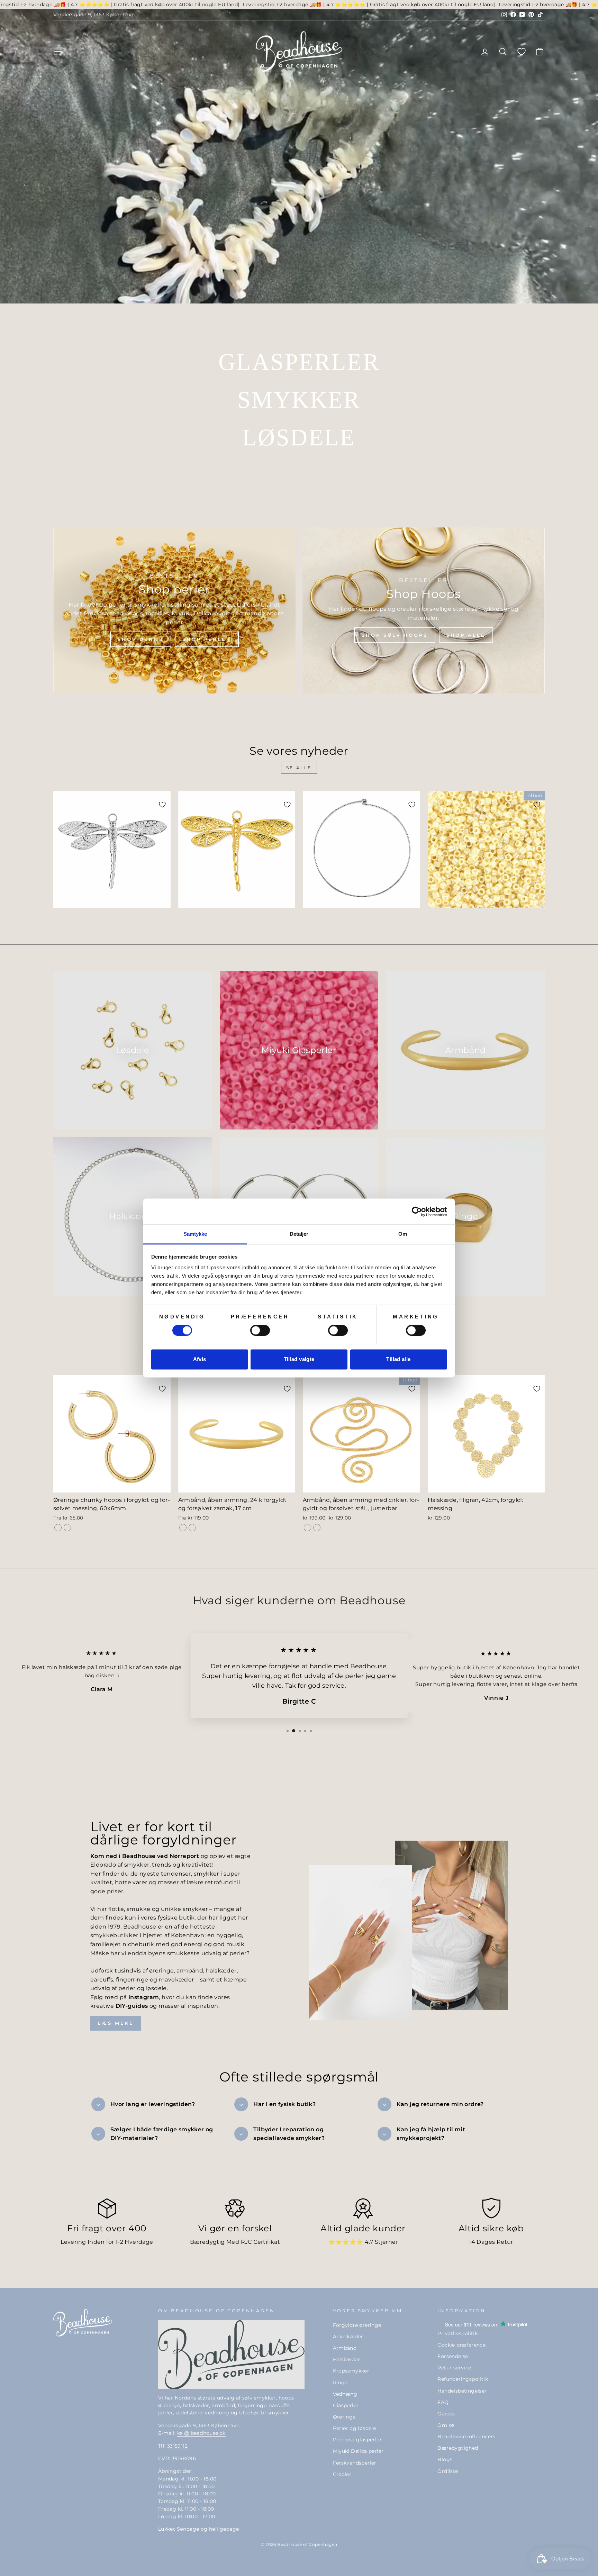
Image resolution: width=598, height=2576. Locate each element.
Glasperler (346, 2405)
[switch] (260, 1331)
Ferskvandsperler (355, 2463)
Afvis (200, 1359)
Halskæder (347, 2359)
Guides (446, 2414)
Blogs (445, 2459)
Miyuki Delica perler (358, 2451)
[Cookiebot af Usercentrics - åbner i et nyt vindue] (417, 1212)
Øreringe (344, 2417)
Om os (446, 2425)
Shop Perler (207, 639)
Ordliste (448, 2471)
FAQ (443, 2402)
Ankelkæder (348, 2337)
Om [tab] (403, 1234)
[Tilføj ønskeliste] (162, 805)
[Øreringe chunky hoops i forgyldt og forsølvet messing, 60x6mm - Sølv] (67, 1528)
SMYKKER (299, 400)
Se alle (299, 768)
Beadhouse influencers (466, 2437)
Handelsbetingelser (462, 2391)
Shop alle (466, 635)
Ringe (340, 2383)
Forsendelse (453, 2356)
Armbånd (345, 2348)
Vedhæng (345, 2394)
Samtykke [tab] (195, 1234)
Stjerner (386, 2242)
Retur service (454, 2368)
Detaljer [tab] (299, 1234)
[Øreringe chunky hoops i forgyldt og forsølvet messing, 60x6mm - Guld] (58, 1528)
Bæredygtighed (458, 2448)
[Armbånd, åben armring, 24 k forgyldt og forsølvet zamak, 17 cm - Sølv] (192, 1528)
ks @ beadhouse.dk (201, 2433)
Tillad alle (398, 1359)
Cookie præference (461, 2345)
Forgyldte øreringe (357, 2325)
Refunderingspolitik (463, 2379)
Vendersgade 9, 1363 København (94, 15)
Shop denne (141, 639)
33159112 (177, 2446)
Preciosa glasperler (357, 2440)
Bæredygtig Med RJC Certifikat (235, 2242)
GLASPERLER (299, 362)
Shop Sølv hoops (395, 635)
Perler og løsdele (355, 2428)
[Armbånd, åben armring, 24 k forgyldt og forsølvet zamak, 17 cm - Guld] (183, 1528)
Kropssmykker (351, 2371)
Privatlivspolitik (457, 2333)
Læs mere (116, 2023)
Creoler (342, 2474)
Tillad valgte (299, 1359)
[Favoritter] (522, 51)
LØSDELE (299, 437)
